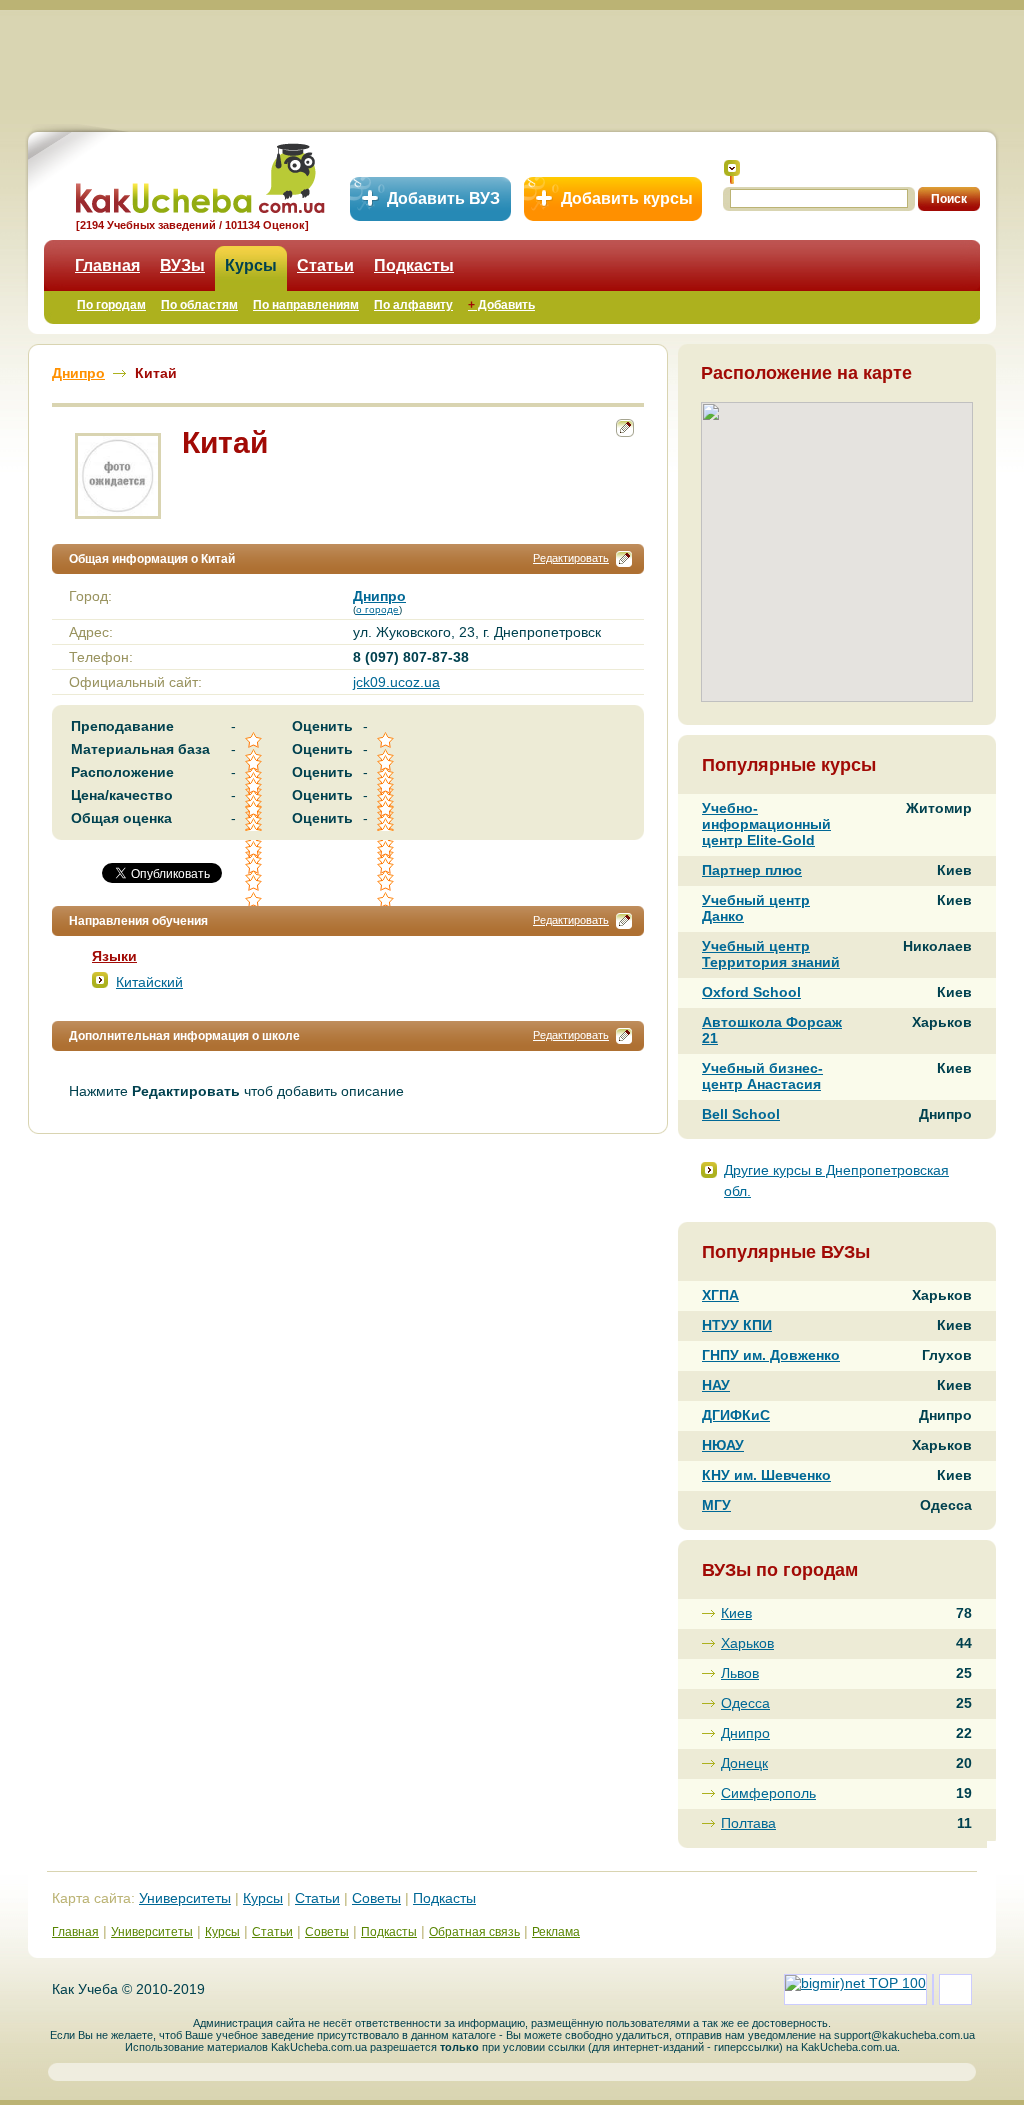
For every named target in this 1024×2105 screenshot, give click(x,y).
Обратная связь (474, 1932)
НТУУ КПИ (737, 1325)
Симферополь (768, 1793)
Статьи (325, 265)
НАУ (716, 1385)
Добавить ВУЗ (443, 198)
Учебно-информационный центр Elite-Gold (766, 824)
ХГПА (720, 1295)
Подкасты (414, 265)
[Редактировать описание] (624, 559)
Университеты (185, 1898)
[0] (255, 866)
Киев (736, 1613)
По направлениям (306, 305)
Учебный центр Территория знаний (771, 954)
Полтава (748, 1823)
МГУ (716, 1505)
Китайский (149, 982)
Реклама (556, 1932)
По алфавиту (413, 305)
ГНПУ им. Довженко (771, 1355)
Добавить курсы (627, 198)
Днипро (745, 1733)
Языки (114, 956)
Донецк (744, 1763)
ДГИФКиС (736, 1415)
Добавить (501, 305)
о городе (377, 609)
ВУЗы (182, 265)
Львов (740, 1673)
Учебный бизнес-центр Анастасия (762, 1076)
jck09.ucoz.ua (396, 682)
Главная (107, 265)
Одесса (745, 1703)
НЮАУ (723, 1445)
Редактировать (571, 558)
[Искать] (732, 172)
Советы (376, 1898)
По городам (111, 305)
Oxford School (751, 992)
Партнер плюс (752, 870)
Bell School (741, 1114)
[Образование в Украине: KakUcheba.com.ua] (198, 175)
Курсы (251, 265)
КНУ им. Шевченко (766, 1475)
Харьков (747, 1643)
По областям (199, 305)
